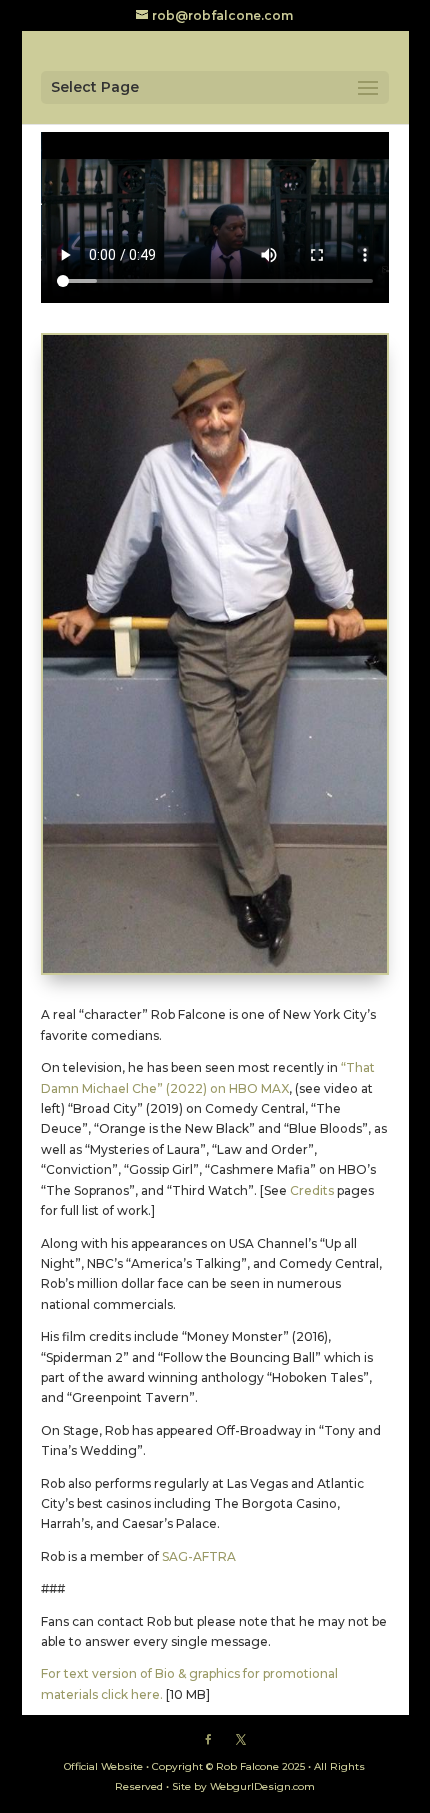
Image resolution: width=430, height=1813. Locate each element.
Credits (312, 1190)
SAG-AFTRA (199, 1556)
